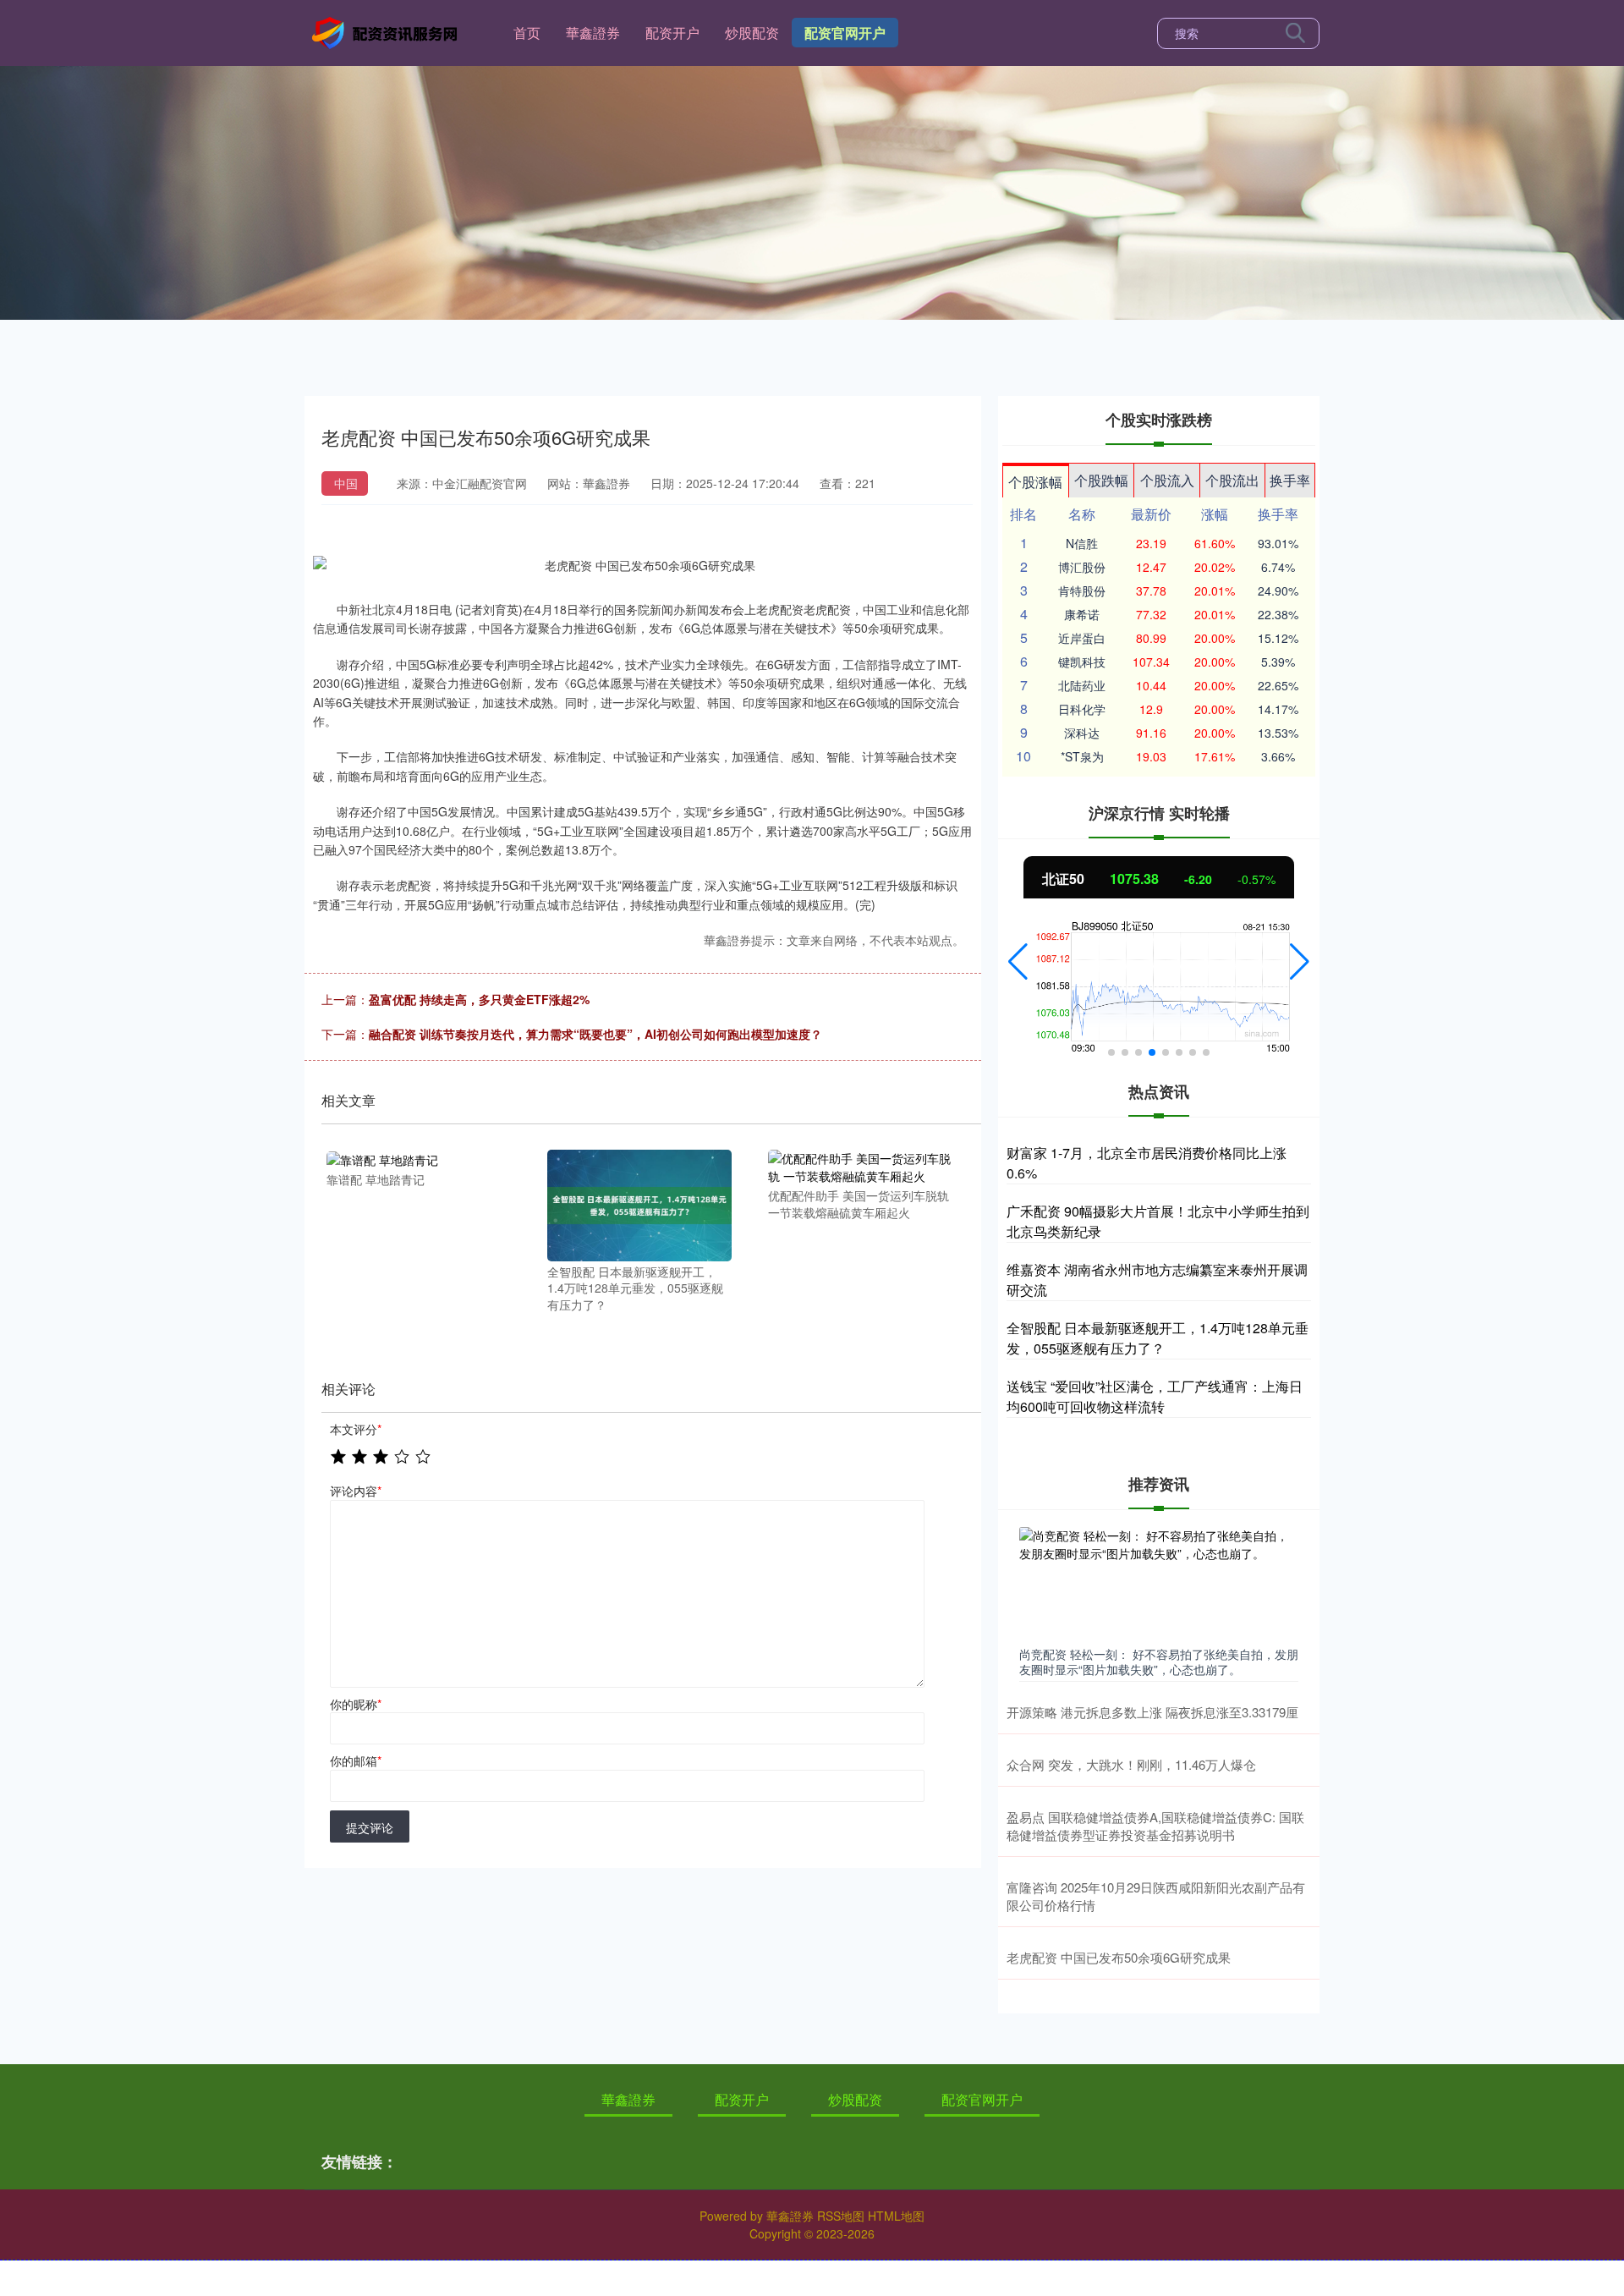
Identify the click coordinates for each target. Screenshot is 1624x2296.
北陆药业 (1082, 685)
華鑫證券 (593, 33)
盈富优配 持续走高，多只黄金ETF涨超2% (479, 999)
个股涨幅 (1035, 482)
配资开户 (672, 33)
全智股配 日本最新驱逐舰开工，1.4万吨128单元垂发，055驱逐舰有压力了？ (1158, 1338)
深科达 (1082, 733)
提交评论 (370, 1827)
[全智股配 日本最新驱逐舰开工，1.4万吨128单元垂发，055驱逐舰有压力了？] (639, 1203)
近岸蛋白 (1082, 638)
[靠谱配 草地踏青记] (419, 1158)
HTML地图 (896, 2216)
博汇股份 (1082, 567)
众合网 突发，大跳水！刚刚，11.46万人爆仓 (1131, 1764)
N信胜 (1082, 543)
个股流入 (1167, 480)
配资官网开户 (845, 33)
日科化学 (1082, 709)
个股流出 (1232, 480)
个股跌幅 (1101, 480)
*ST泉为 (1082, 756)
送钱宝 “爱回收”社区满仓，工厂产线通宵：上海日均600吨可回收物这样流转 (1155, 1396)
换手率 (1290, 480)
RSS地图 (841, 2216)
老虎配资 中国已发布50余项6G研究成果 (1119, 1957)
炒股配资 (752, 33)
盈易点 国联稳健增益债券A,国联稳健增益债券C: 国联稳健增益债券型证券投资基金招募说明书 (1155, 1826)
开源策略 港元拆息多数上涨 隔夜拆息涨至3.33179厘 (1152, 1712)
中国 (346, 483)
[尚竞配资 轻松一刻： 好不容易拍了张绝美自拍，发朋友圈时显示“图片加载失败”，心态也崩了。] (1159, 1583)
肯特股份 (1082, 590)
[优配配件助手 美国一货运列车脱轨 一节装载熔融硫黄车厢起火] (860, 1166)
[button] (1018, 962)
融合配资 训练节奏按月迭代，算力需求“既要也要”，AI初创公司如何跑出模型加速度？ (595, 1034)
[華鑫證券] (387, 31)
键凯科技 (1082, 662)
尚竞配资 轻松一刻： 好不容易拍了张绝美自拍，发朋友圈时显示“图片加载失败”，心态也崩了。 (1159, 1662)
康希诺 (1082, 614)
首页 (527, 33)
